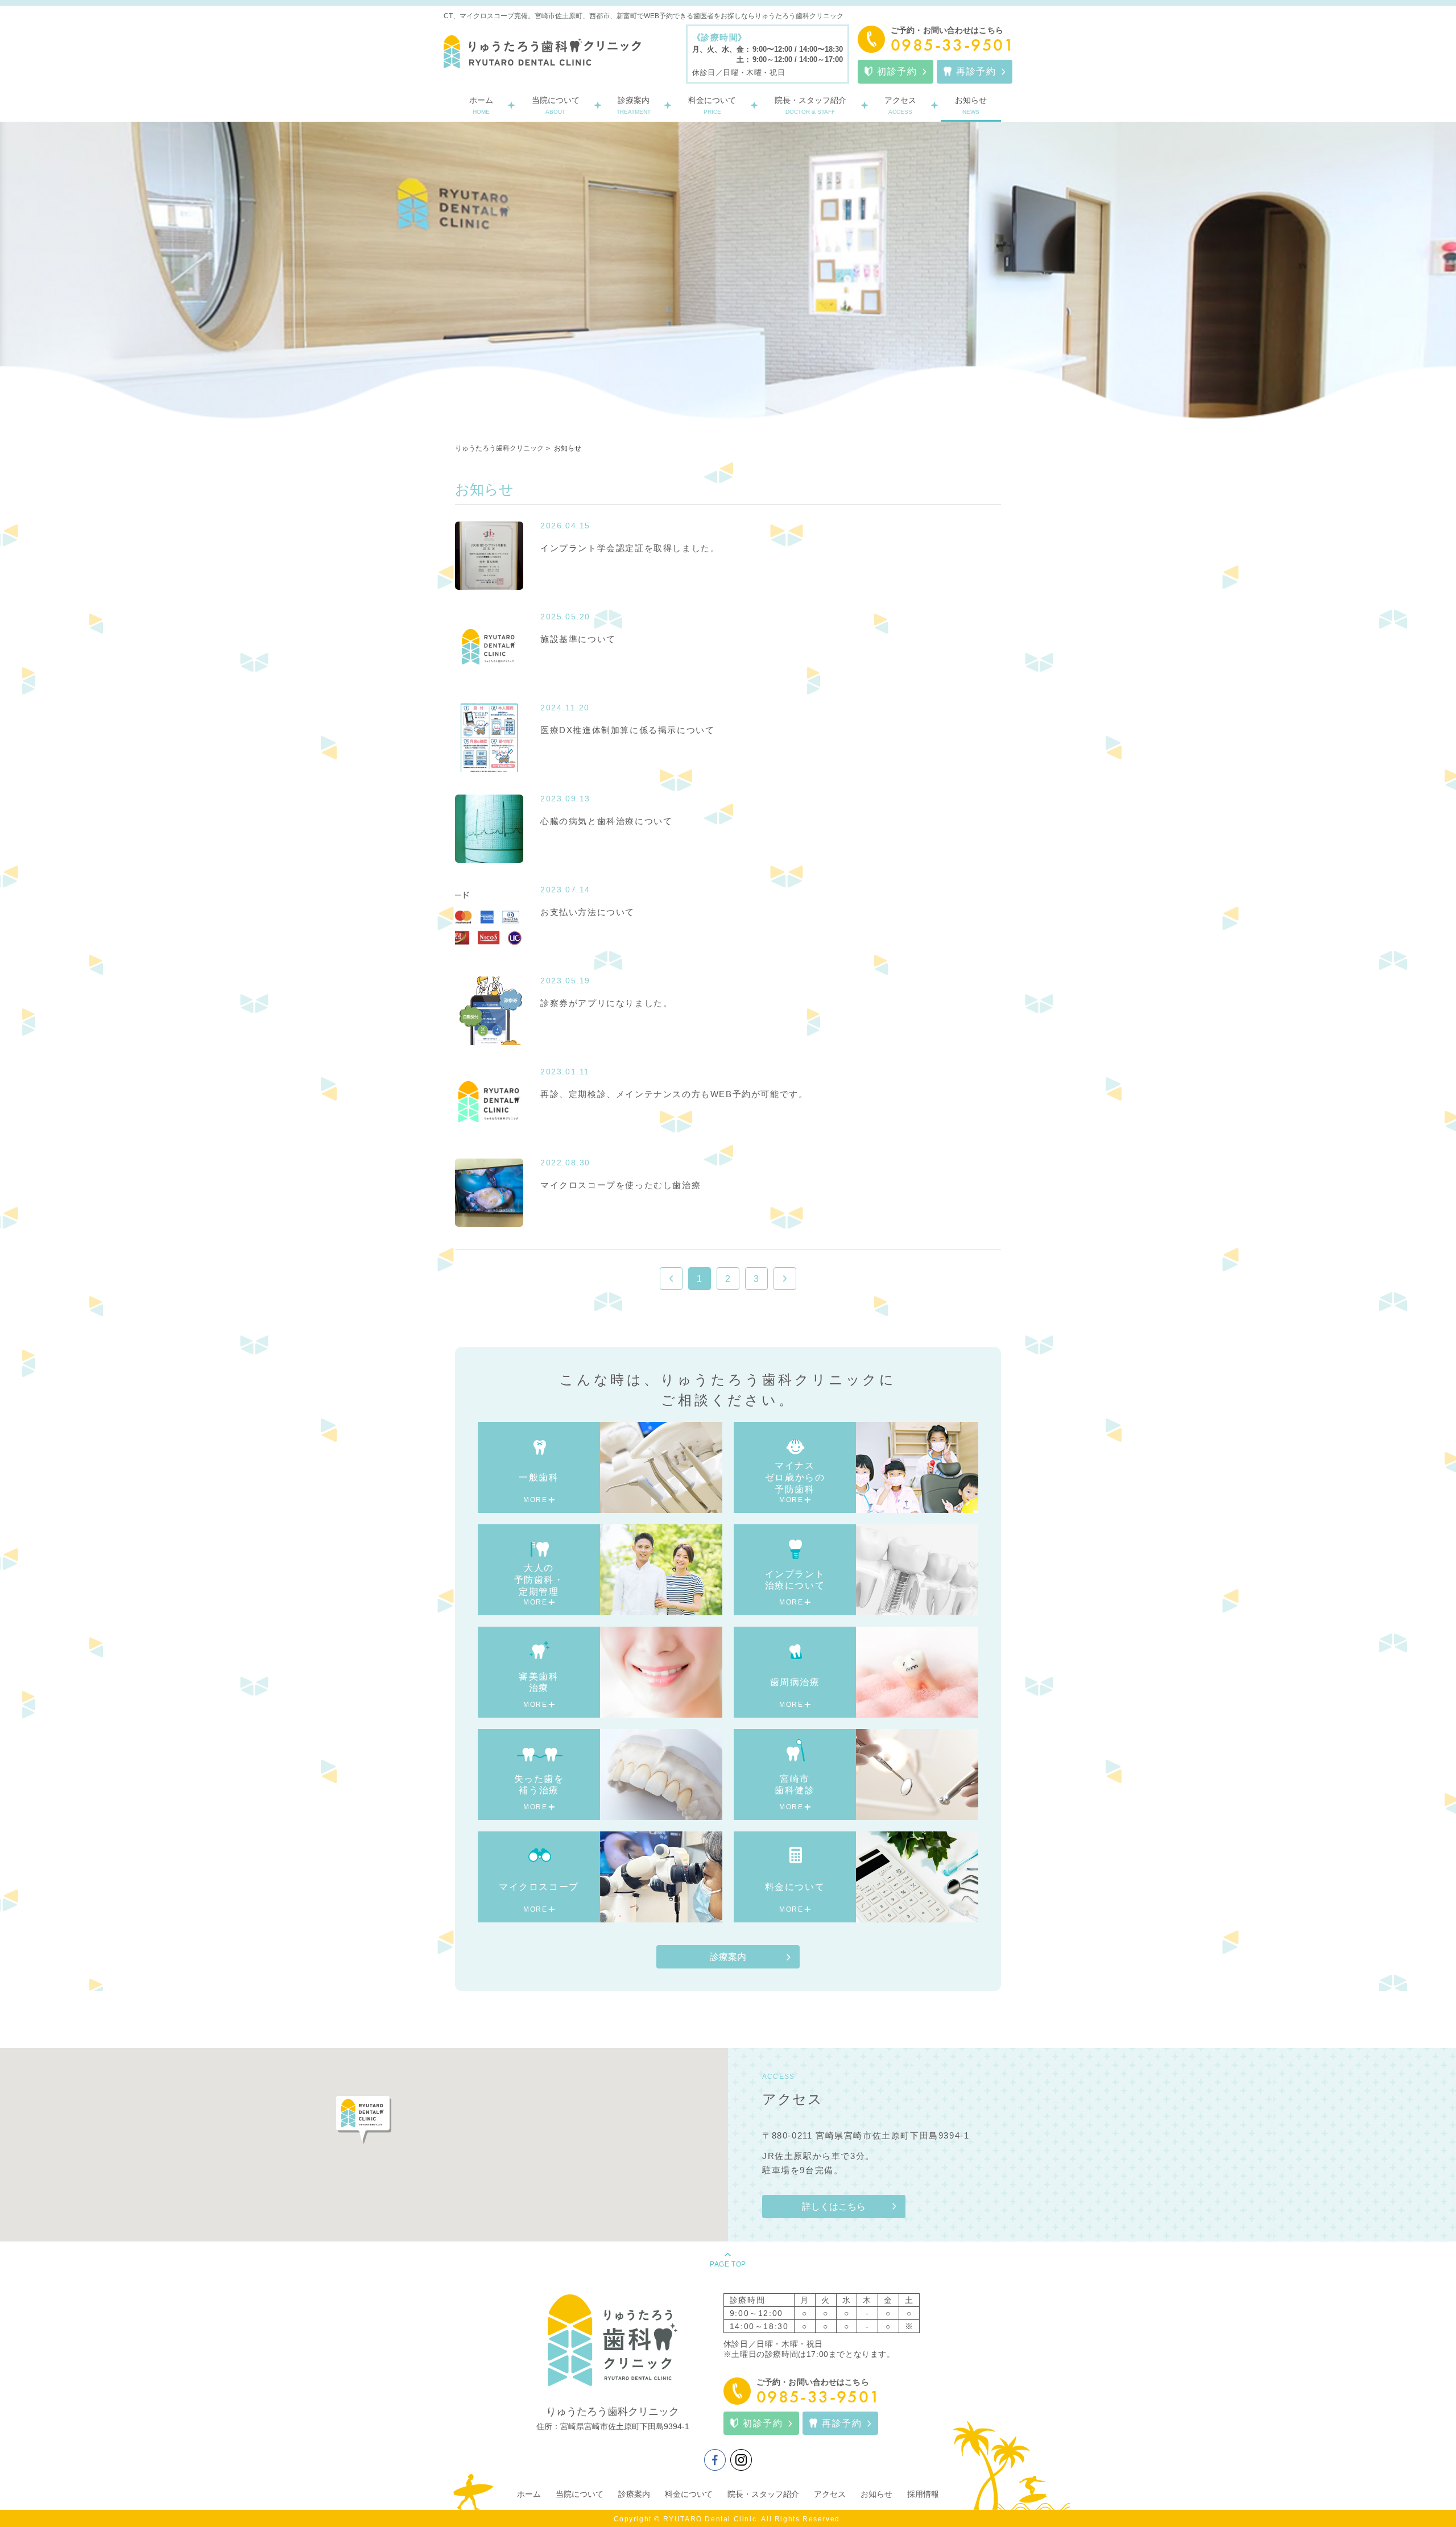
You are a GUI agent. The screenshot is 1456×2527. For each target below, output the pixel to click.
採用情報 (923, 2494)
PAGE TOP (728, 2264)
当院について (580, 2494)
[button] (364, 2120)
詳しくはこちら (834, 2207)
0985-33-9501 (952, 45)
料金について (689, 2494)
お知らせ (876, 2494)
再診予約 (976, 71)
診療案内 (728, 1957)
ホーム (529, 2494)
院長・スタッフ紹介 (763, 2494)
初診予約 (897, 71)
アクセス (830, 2494)
